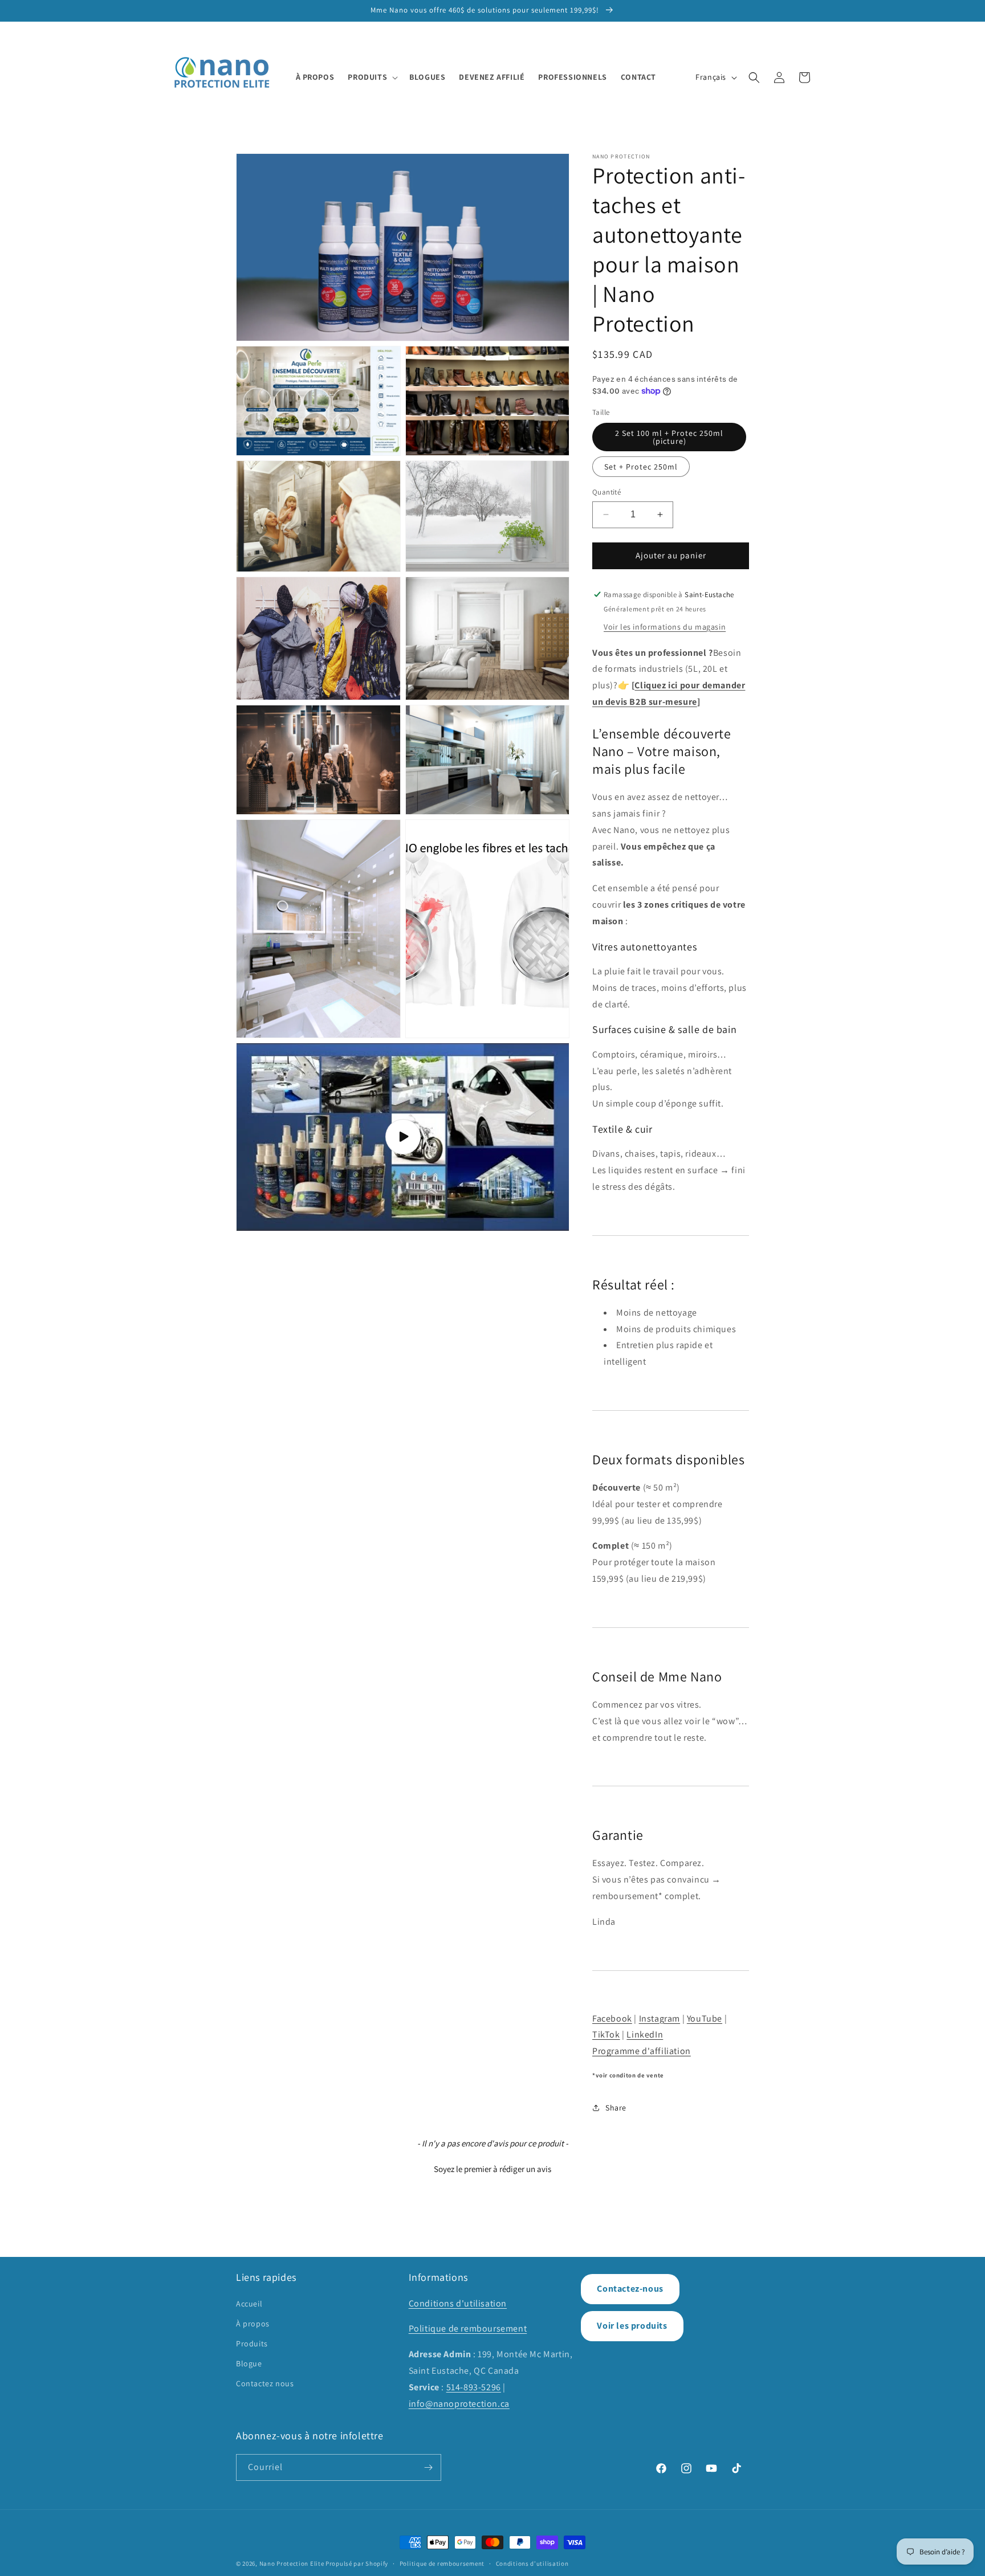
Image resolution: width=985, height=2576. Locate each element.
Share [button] (616, 2108)
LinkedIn (645, 2034)
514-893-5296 (474, 2387)
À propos (253, 2324)
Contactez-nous (630, 2289)
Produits (252, 2344)
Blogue (249, 2363)
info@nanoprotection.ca (459, 2404)
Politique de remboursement (468, 2328)
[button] (372, 77)
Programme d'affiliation (642, 2051)
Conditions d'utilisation (458, 2303)
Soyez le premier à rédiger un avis (492, 2169)
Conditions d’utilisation (532, 2563)
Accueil (249, 2304)
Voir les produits (632, 2326)
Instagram (660, 2018)
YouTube (705, 2018)
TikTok (606, 2034)
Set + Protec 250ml (641, 467)
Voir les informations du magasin (665, 627)
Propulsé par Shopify (357, 2563)
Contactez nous (265, 2383)
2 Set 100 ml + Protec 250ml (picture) (669, 437)
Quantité (607, 492)
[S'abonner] (428, 2467)
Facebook (612, 2018)
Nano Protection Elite (292, 2563)
